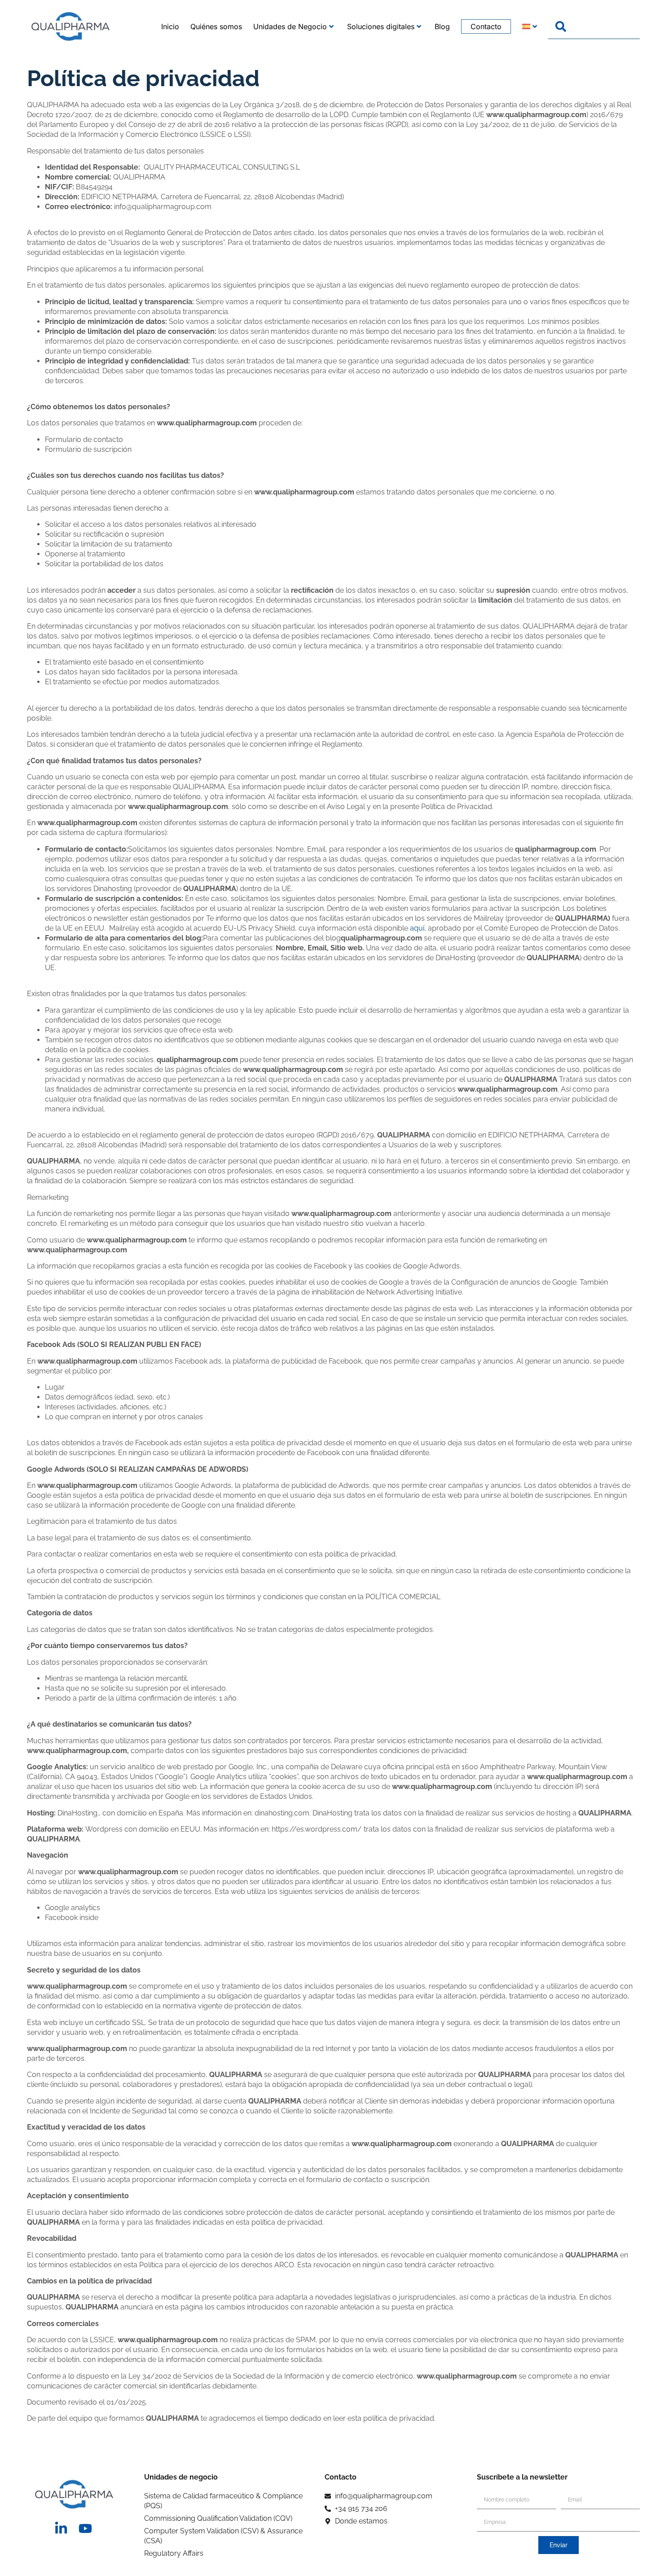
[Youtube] (85, 2528)
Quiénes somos (216, 26)
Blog (442, 26)
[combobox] (594, 26)
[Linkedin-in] (61, 2528)
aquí (417, 928)
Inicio (170, 26)
